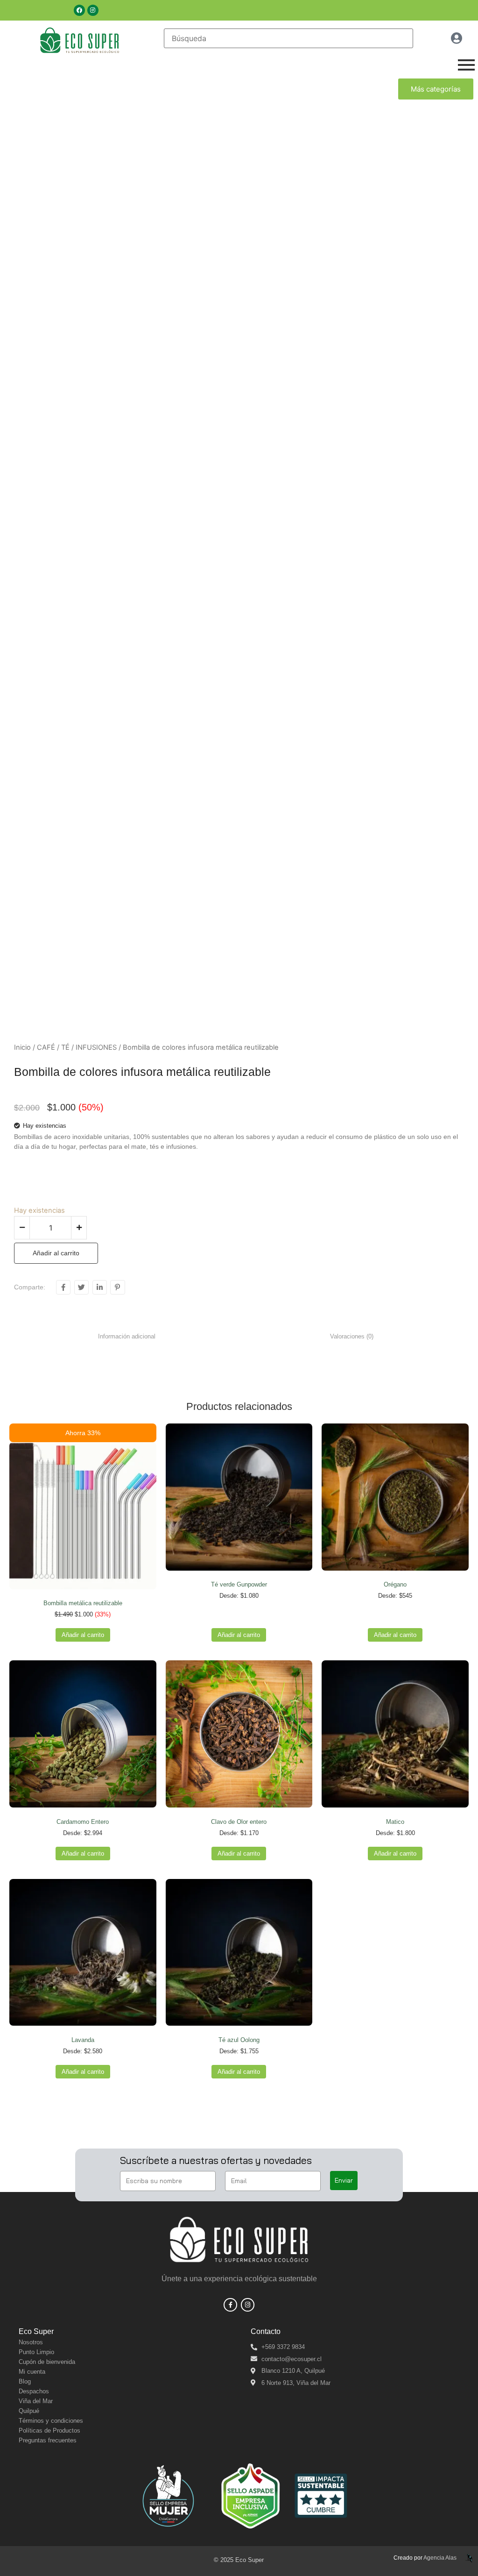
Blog (25, 2381)
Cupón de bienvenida (47, 2362)
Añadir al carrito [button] (83, 1635)
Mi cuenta (32, 2372)
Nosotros (31, 2342)
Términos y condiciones (51, 2421)
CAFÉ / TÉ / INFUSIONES (77, 1047)
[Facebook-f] (230, 2305)
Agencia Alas (440, 2558)
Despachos (34, 2391)
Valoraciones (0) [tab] (352, 1336)
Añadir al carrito (56, 1253)
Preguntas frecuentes (48, 2440)
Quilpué (29, 2411)
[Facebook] (79, 10)
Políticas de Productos (49, 2430)
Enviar (344, 2180)
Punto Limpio (36, 2352)
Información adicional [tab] (127, 1336)
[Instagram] (93, 10)
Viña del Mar (36, 2401)
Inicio (22, 1047)
